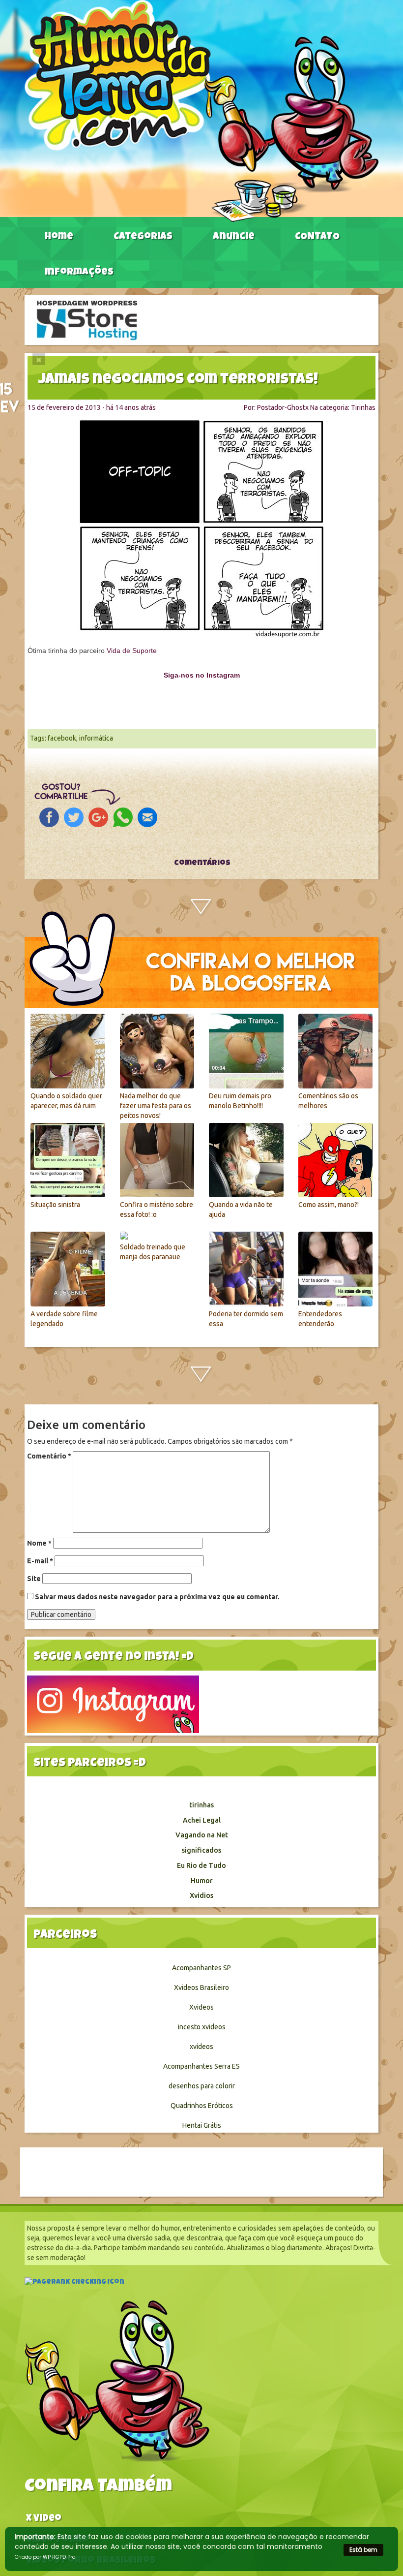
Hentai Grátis (202, 2125)
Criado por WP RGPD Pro (45, 2557)
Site (34, 1579)
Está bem (363, 2550)
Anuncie (234, 237)
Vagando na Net (202, 1835)
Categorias (143, 237)
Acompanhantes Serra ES (201, 2066)
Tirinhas (363, 407)
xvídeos (201, 2047)
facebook (62, 738)
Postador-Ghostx (283, 407)
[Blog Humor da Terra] (201, 110)
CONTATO (317, 237)
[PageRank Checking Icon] (74, 2283)
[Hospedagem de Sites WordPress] (87, 319)
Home (59, 237)
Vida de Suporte (132, 651)
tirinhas (201, 1805)
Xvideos (201, 2007)
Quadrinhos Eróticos (202, 2106)
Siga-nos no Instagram (202, 675)
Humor (202, 1881)
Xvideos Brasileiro (201, 1987)
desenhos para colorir (202, 2086)
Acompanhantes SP (201, 1968)
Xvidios (201, 1895)
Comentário (49, 1456)
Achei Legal (202, 1820)
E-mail (40, 1561)
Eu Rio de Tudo (201, 1865)
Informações (79, 273)
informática (96, 738)
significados (201, 1850)
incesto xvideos (202, 2027)
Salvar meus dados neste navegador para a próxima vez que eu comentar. (157, 1597)
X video (44, 2519)
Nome (39, 1543)
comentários (201, 864)
